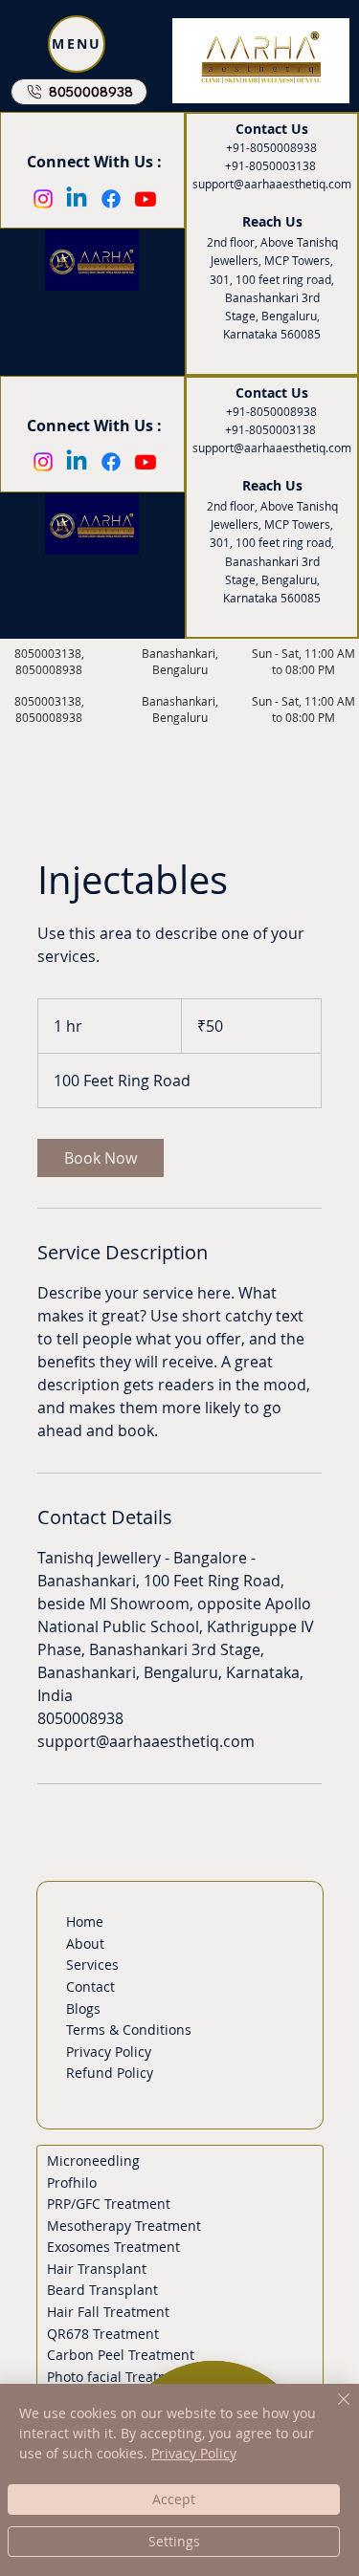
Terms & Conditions (129, 2030)
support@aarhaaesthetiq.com (272, 448)
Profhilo (72, 2183)
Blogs (83, 2008)
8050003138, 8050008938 (49, 709)
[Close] (332, 2411)
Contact (90, 1987)
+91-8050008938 (271, 411)
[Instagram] (43, 462)
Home (85, 1921)
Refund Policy (110, 2073)
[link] (101, 1158)
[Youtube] (146, 462)
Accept (174, 2499)
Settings (174, 2541)
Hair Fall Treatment (108, 2312)
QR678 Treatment (103, 2334)
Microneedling (93, 2161)
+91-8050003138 (270, 429)
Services (92, 1965)
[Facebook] (111, 462)
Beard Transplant (102, 2290)
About (85, 1943)
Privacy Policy (109, 2052)
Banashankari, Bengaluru (180, 709)
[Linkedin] (77, 462)
